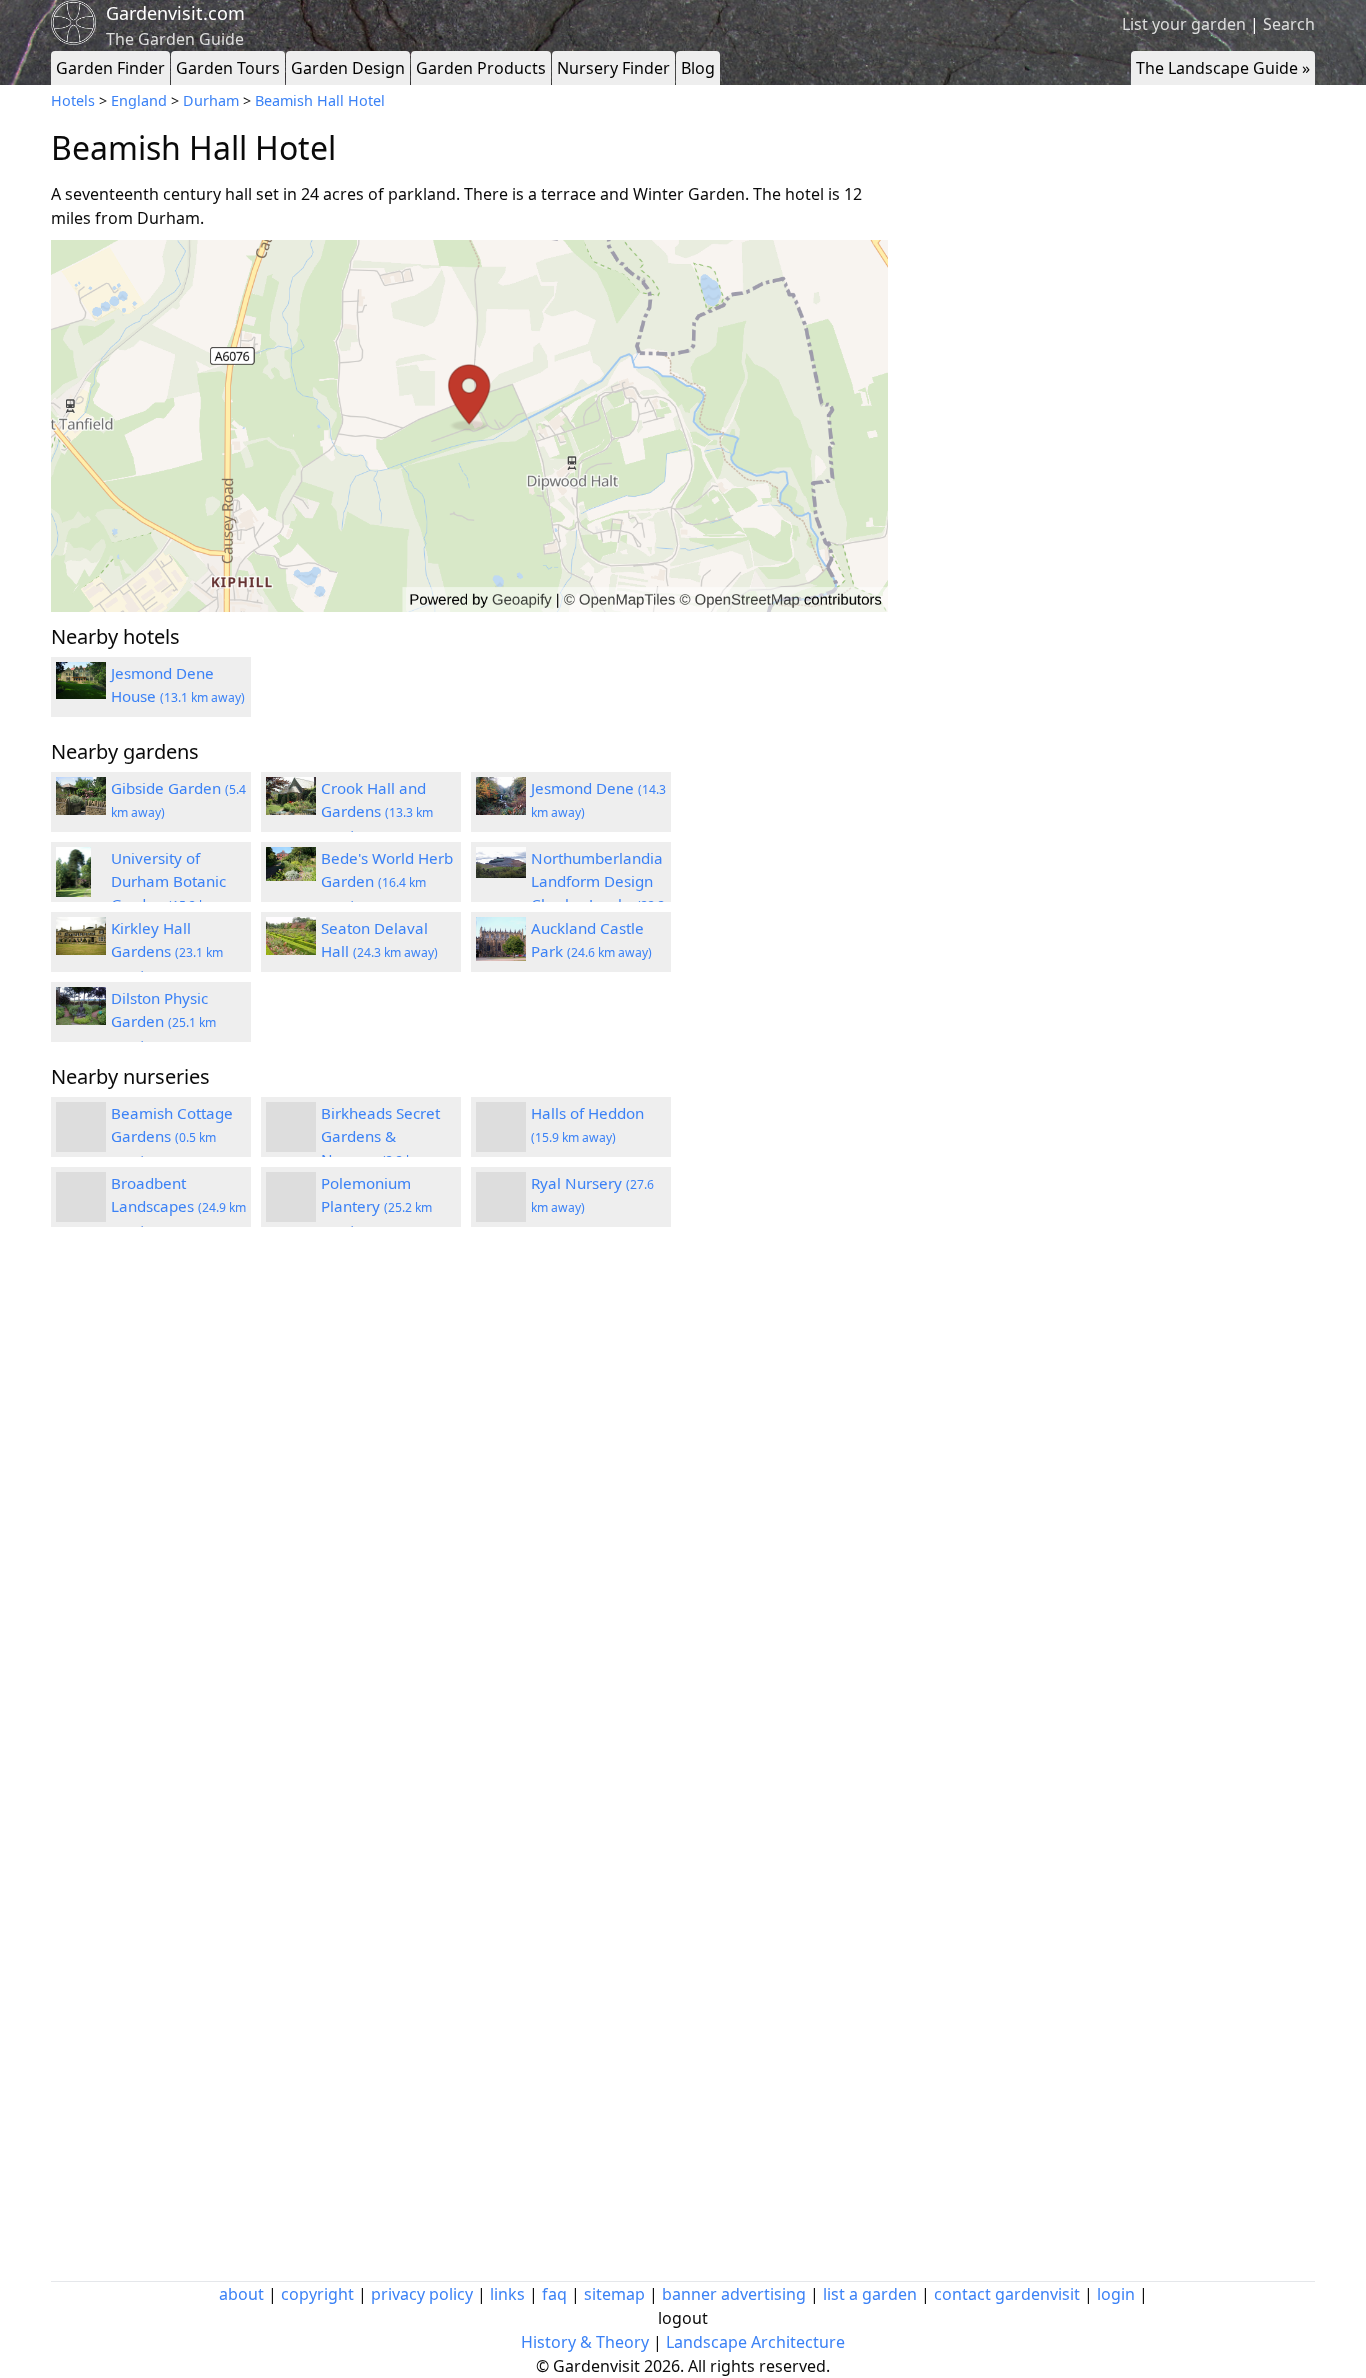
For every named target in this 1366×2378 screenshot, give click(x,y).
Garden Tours (228, 68)
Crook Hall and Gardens (377, 811)
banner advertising (734, 2294)
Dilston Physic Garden (163, 1021)
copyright (317, 2294)
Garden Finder (110, 68)
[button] (469, 426)
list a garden (870, 2294)
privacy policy (422, 2294)
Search (1289, 24)
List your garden (1184, 24)
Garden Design (348, 68)
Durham (211, 100)
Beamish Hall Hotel (320, 100)
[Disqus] (469, 1511)
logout (683, 2318)
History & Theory (585, 2342)
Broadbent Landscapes (178, 1206)
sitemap (614, 2294)
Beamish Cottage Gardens (172, 1136)
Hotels (73, 100)
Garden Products (481, 68)
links (507, 2294)
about (241, 2294)
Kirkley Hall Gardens (167, 951)
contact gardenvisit (1007, 2294)
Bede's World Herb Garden (387, 881)
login (1116, 2294)
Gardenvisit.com (175, 13)
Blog (698, 68)
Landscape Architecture (755, 2342)
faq (554, 2294)
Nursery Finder (613, 68)
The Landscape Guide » (1223, 68)
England (139, 100)
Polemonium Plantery (376, 1206)
